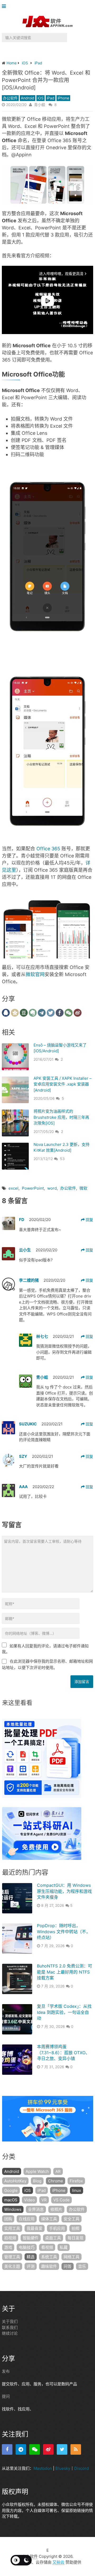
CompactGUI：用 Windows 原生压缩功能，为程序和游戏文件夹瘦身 (64, 1891)
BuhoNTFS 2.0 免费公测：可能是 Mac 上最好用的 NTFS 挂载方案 (65, 1972)
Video (29, 2200)
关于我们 (10, 2321)
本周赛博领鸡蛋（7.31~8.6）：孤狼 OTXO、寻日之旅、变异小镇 (63, 2052)
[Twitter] (62, 2449)
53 (62, 1159)
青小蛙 (40, 105)
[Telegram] (21, 2449)
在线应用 (27, 2219)
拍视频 (10, 2238)
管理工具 (12, 2257)
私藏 (64, 2247)
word (52, 1188)
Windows (13, 2209)
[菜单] (5, 6)
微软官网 (35, 974)
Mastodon (43, 2468)
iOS (41, 98)
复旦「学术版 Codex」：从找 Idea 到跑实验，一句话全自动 (64, 2012)
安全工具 (72, 2219)
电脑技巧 (27, 2247)
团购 (8, 2219)
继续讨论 (10, 2333)
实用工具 (12, 2228)
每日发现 (75, 2238)
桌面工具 (53, 2238)
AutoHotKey (15, 2181)
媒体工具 (49, 2219)
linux (77, 2190)
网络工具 (72, 2257)
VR (44, 2200)
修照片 (56, 2209)
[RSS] (76, 2449)
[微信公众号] (35, 2449)
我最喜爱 (35, 2228)
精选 (31, 2257)
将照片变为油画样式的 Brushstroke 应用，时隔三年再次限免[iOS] (61, 1117)
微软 (83, 1188)
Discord (81, 2468)
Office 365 (48, 849)
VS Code (61, 2200)
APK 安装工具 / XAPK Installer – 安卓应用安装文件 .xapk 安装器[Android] (63, 1084)
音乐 (82, 2266)
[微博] (48, 2449)
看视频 (47, 2247)
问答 (68, 2266)
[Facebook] (7, 2449)
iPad (51, 98)
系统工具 (49, 2257)
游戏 (8, 2247)
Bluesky (63, 2468)
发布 (6, 2371)
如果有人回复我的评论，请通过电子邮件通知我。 (45, 1649)
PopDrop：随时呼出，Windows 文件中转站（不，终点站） (64, 1931)
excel (13, 1188)
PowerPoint (33, 1188)
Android (28, 98)
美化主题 (12, 2266)
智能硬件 (31, 2238)
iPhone (63, 98)
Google (11, 2190)
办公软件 (10, 98)
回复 (89, 1220)
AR (58, 2171)
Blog (37, 2181)
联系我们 (10, 2327)
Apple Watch (37, 2171)
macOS (11, 2200)
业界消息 (36, 2209)
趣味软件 (49, 2266)
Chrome (56, 2181)
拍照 (75, 2228)
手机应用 (57, 2228)
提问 (6, 2396)
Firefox (76, 2181)
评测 (31, 2266)
